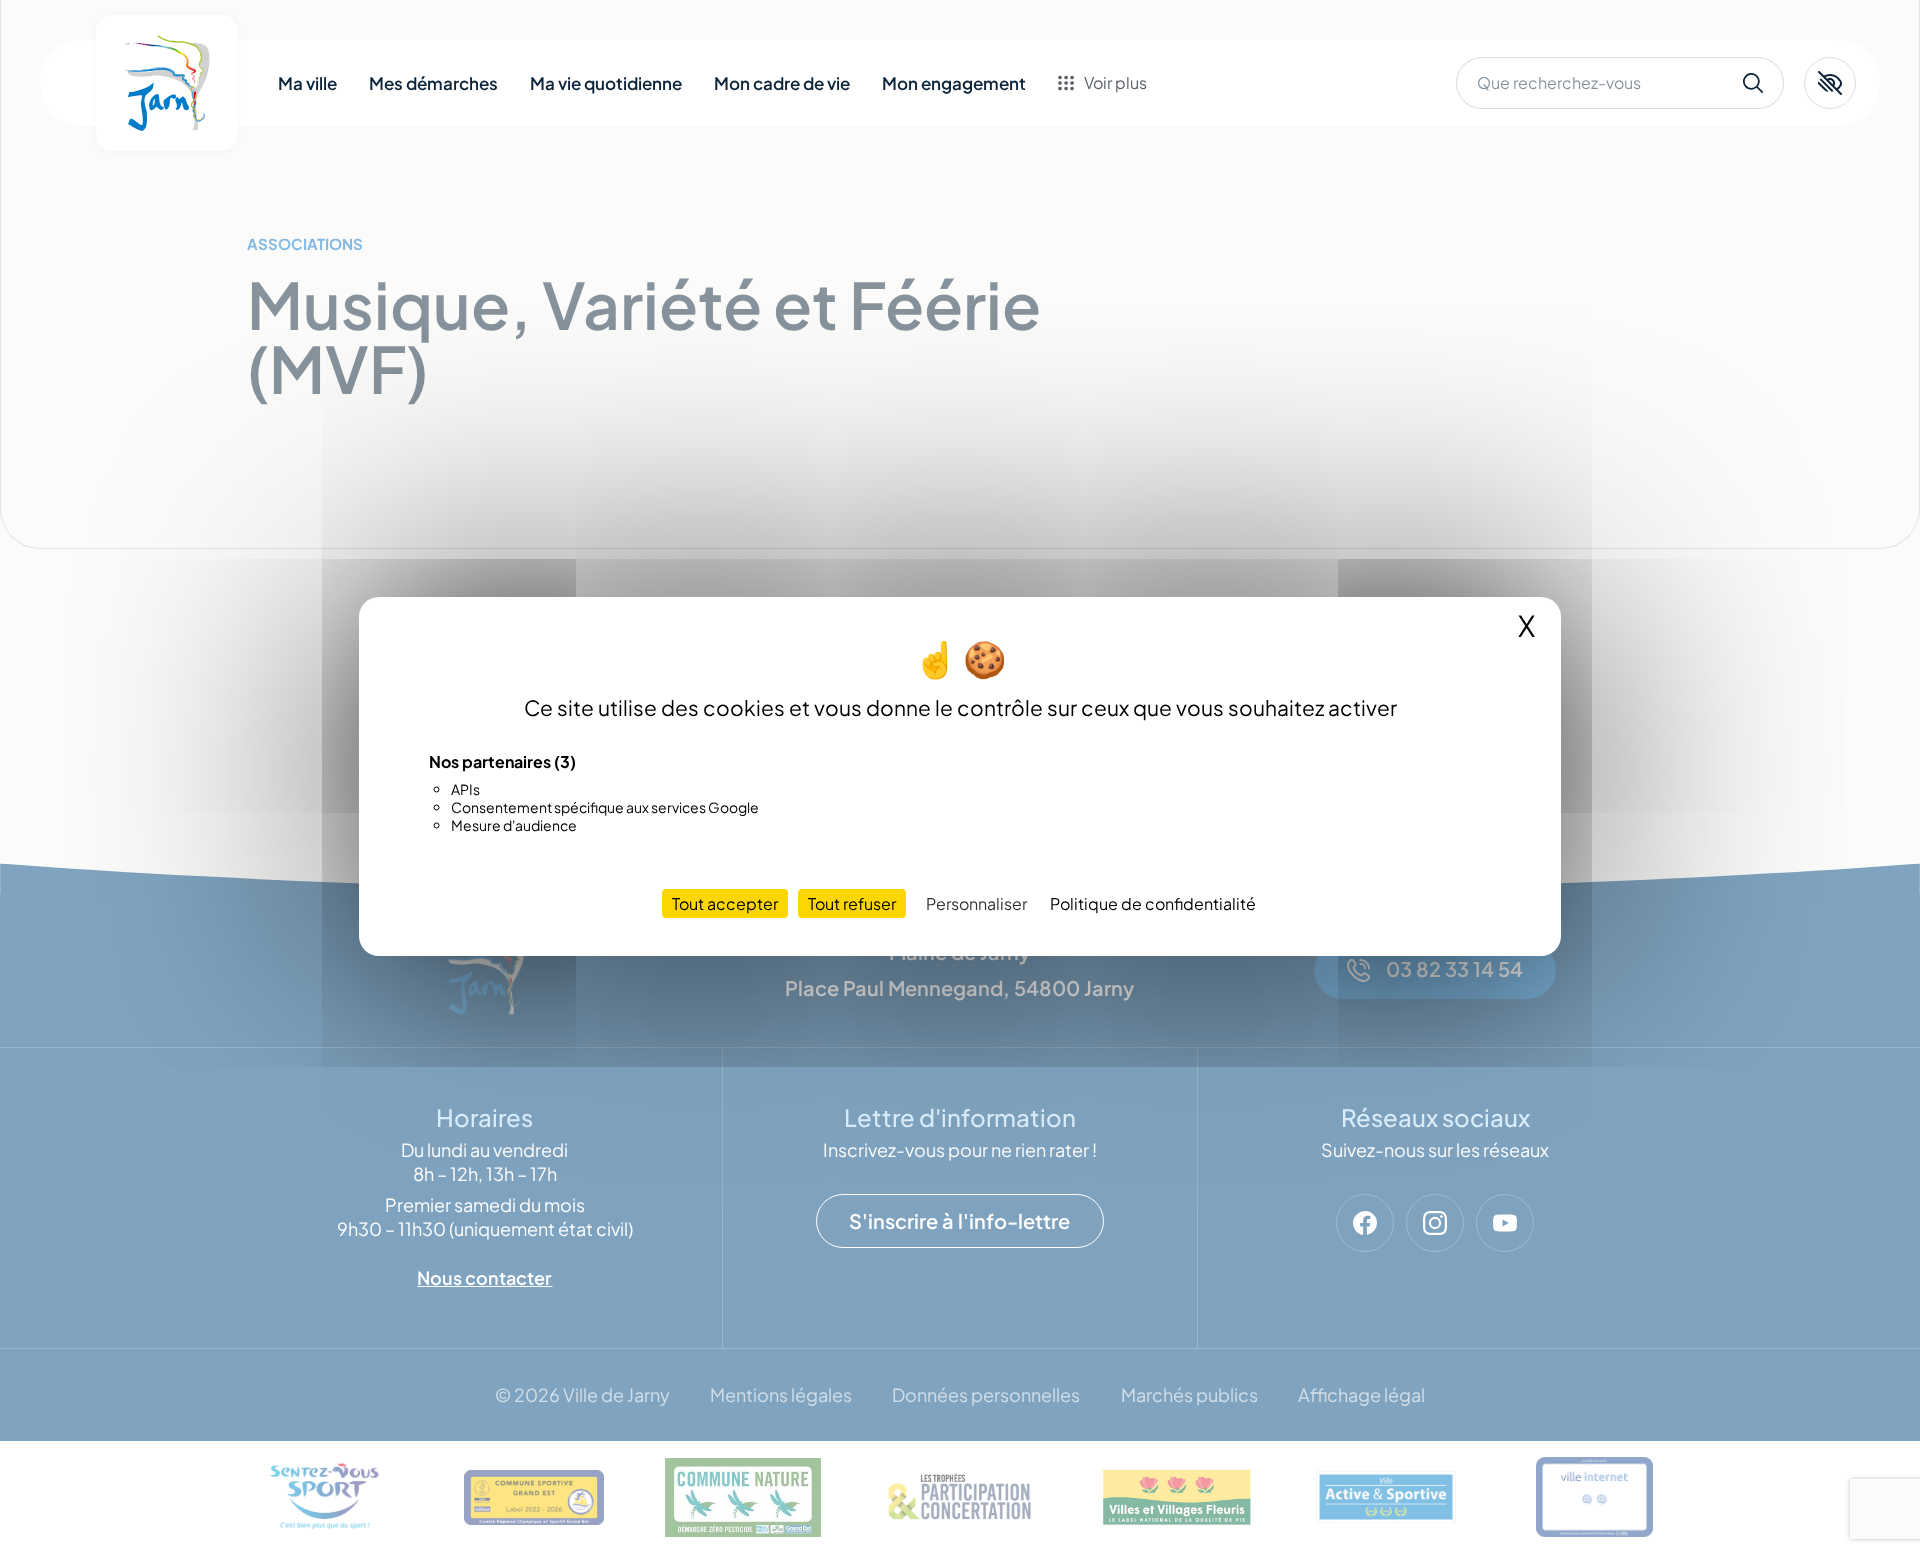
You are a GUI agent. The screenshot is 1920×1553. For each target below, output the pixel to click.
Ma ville (307, 83)
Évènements (1132, 146)
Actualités (1123, 186)
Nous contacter (1145, 226)
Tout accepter (725, 903)
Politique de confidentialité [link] (1153, 903)
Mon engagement (954, 83)
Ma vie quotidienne (606, 83)
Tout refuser (852, 903)
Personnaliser (976, 903)
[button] (1830, 83)
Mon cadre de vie (782, 83)
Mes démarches (433, 83)
